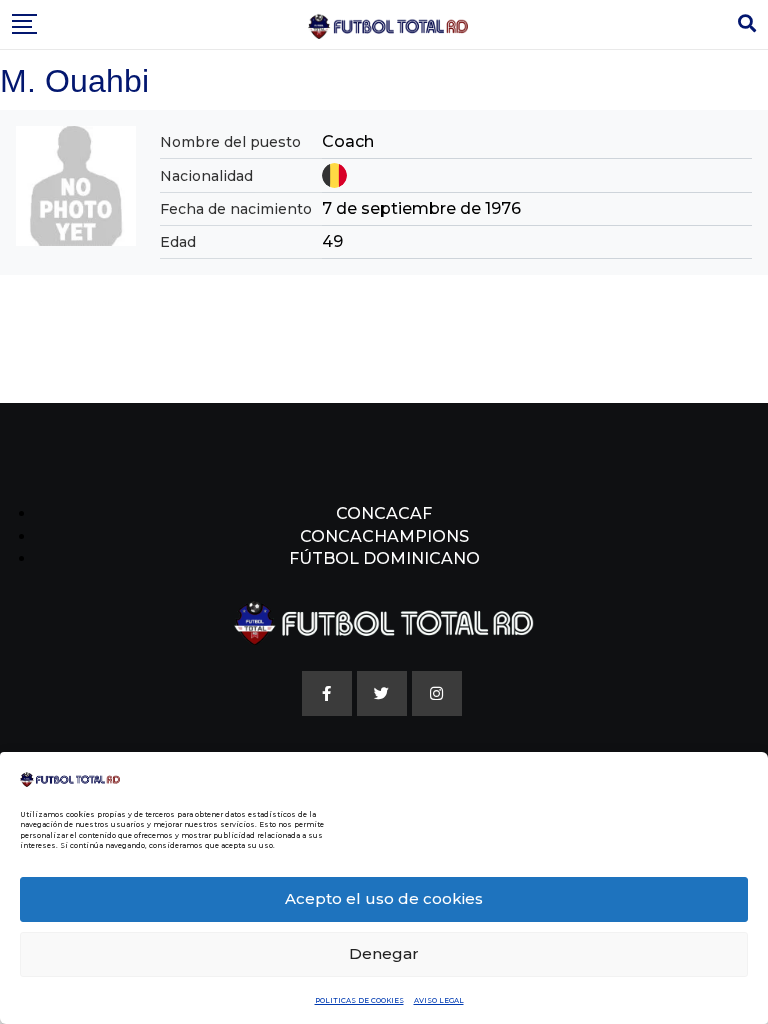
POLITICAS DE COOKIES (359, 1000)
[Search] (747, 24)
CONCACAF (384, 513)
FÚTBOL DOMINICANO (384, 558)
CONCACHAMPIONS (384, 536)
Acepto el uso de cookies (384, 898)
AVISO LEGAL (439, 1000)
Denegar (384, 953)
